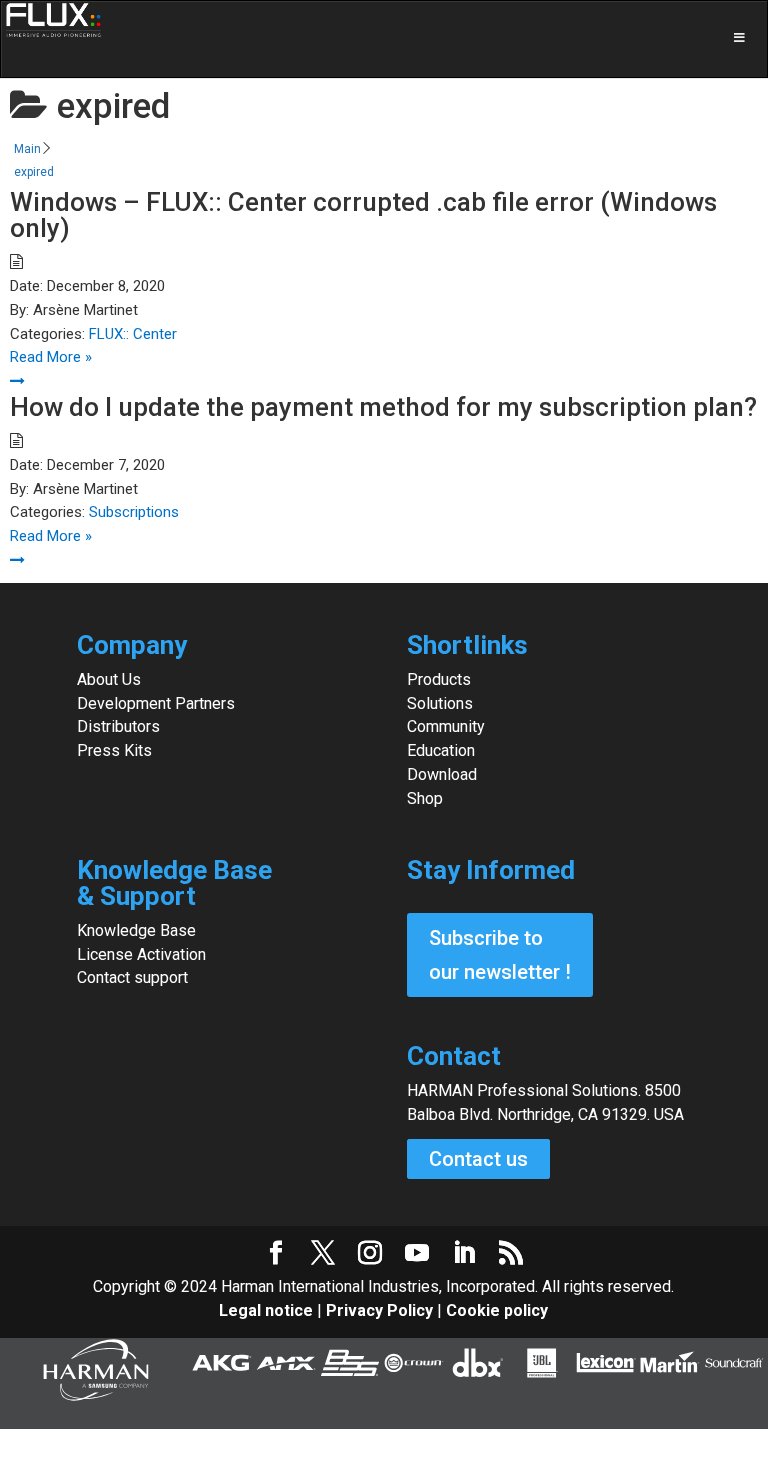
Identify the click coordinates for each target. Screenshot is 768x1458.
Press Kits (114, 750)
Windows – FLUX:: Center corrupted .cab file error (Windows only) (363, 215)
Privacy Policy (379, 1310)
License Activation (141, 954)
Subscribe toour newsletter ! (500, 955)
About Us (109, 679)
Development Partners (156, 703)
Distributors (118, 726)
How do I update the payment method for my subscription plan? (383, 407)
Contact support (132, 977)
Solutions (440, 703)
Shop (425, 798)
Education (441, 750)
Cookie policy (497, 1310)
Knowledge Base (136, 930)
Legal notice (268, 1310)
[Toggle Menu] (384, 39)
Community (446, 726)
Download (442, 774)
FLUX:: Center (133, 334)
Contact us (478, 1159)
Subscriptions (134, 512)
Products (439, 679)
